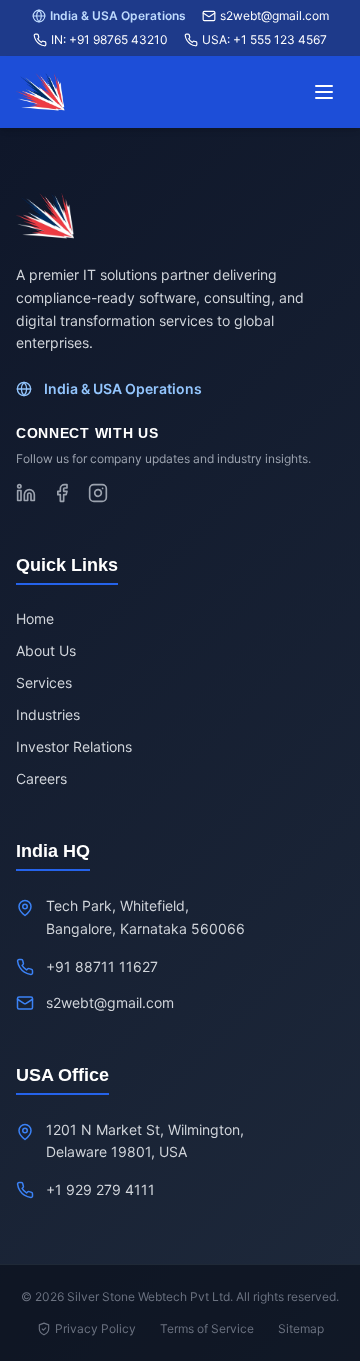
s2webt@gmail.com (274, 15)
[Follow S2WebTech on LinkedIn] (26, 493)
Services (44, 682)
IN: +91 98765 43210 (109, 39)
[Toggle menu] (324, 92)
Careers (41, 778)
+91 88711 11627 (102, 966)
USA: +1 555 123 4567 (264, 39)
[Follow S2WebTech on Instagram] (98, 493)
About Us (46, 650)
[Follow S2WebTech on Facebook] (62, 493)
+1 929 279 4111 (100, 1189)
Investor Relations (74, 746)
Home (35, 618)
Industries (48, 714)
